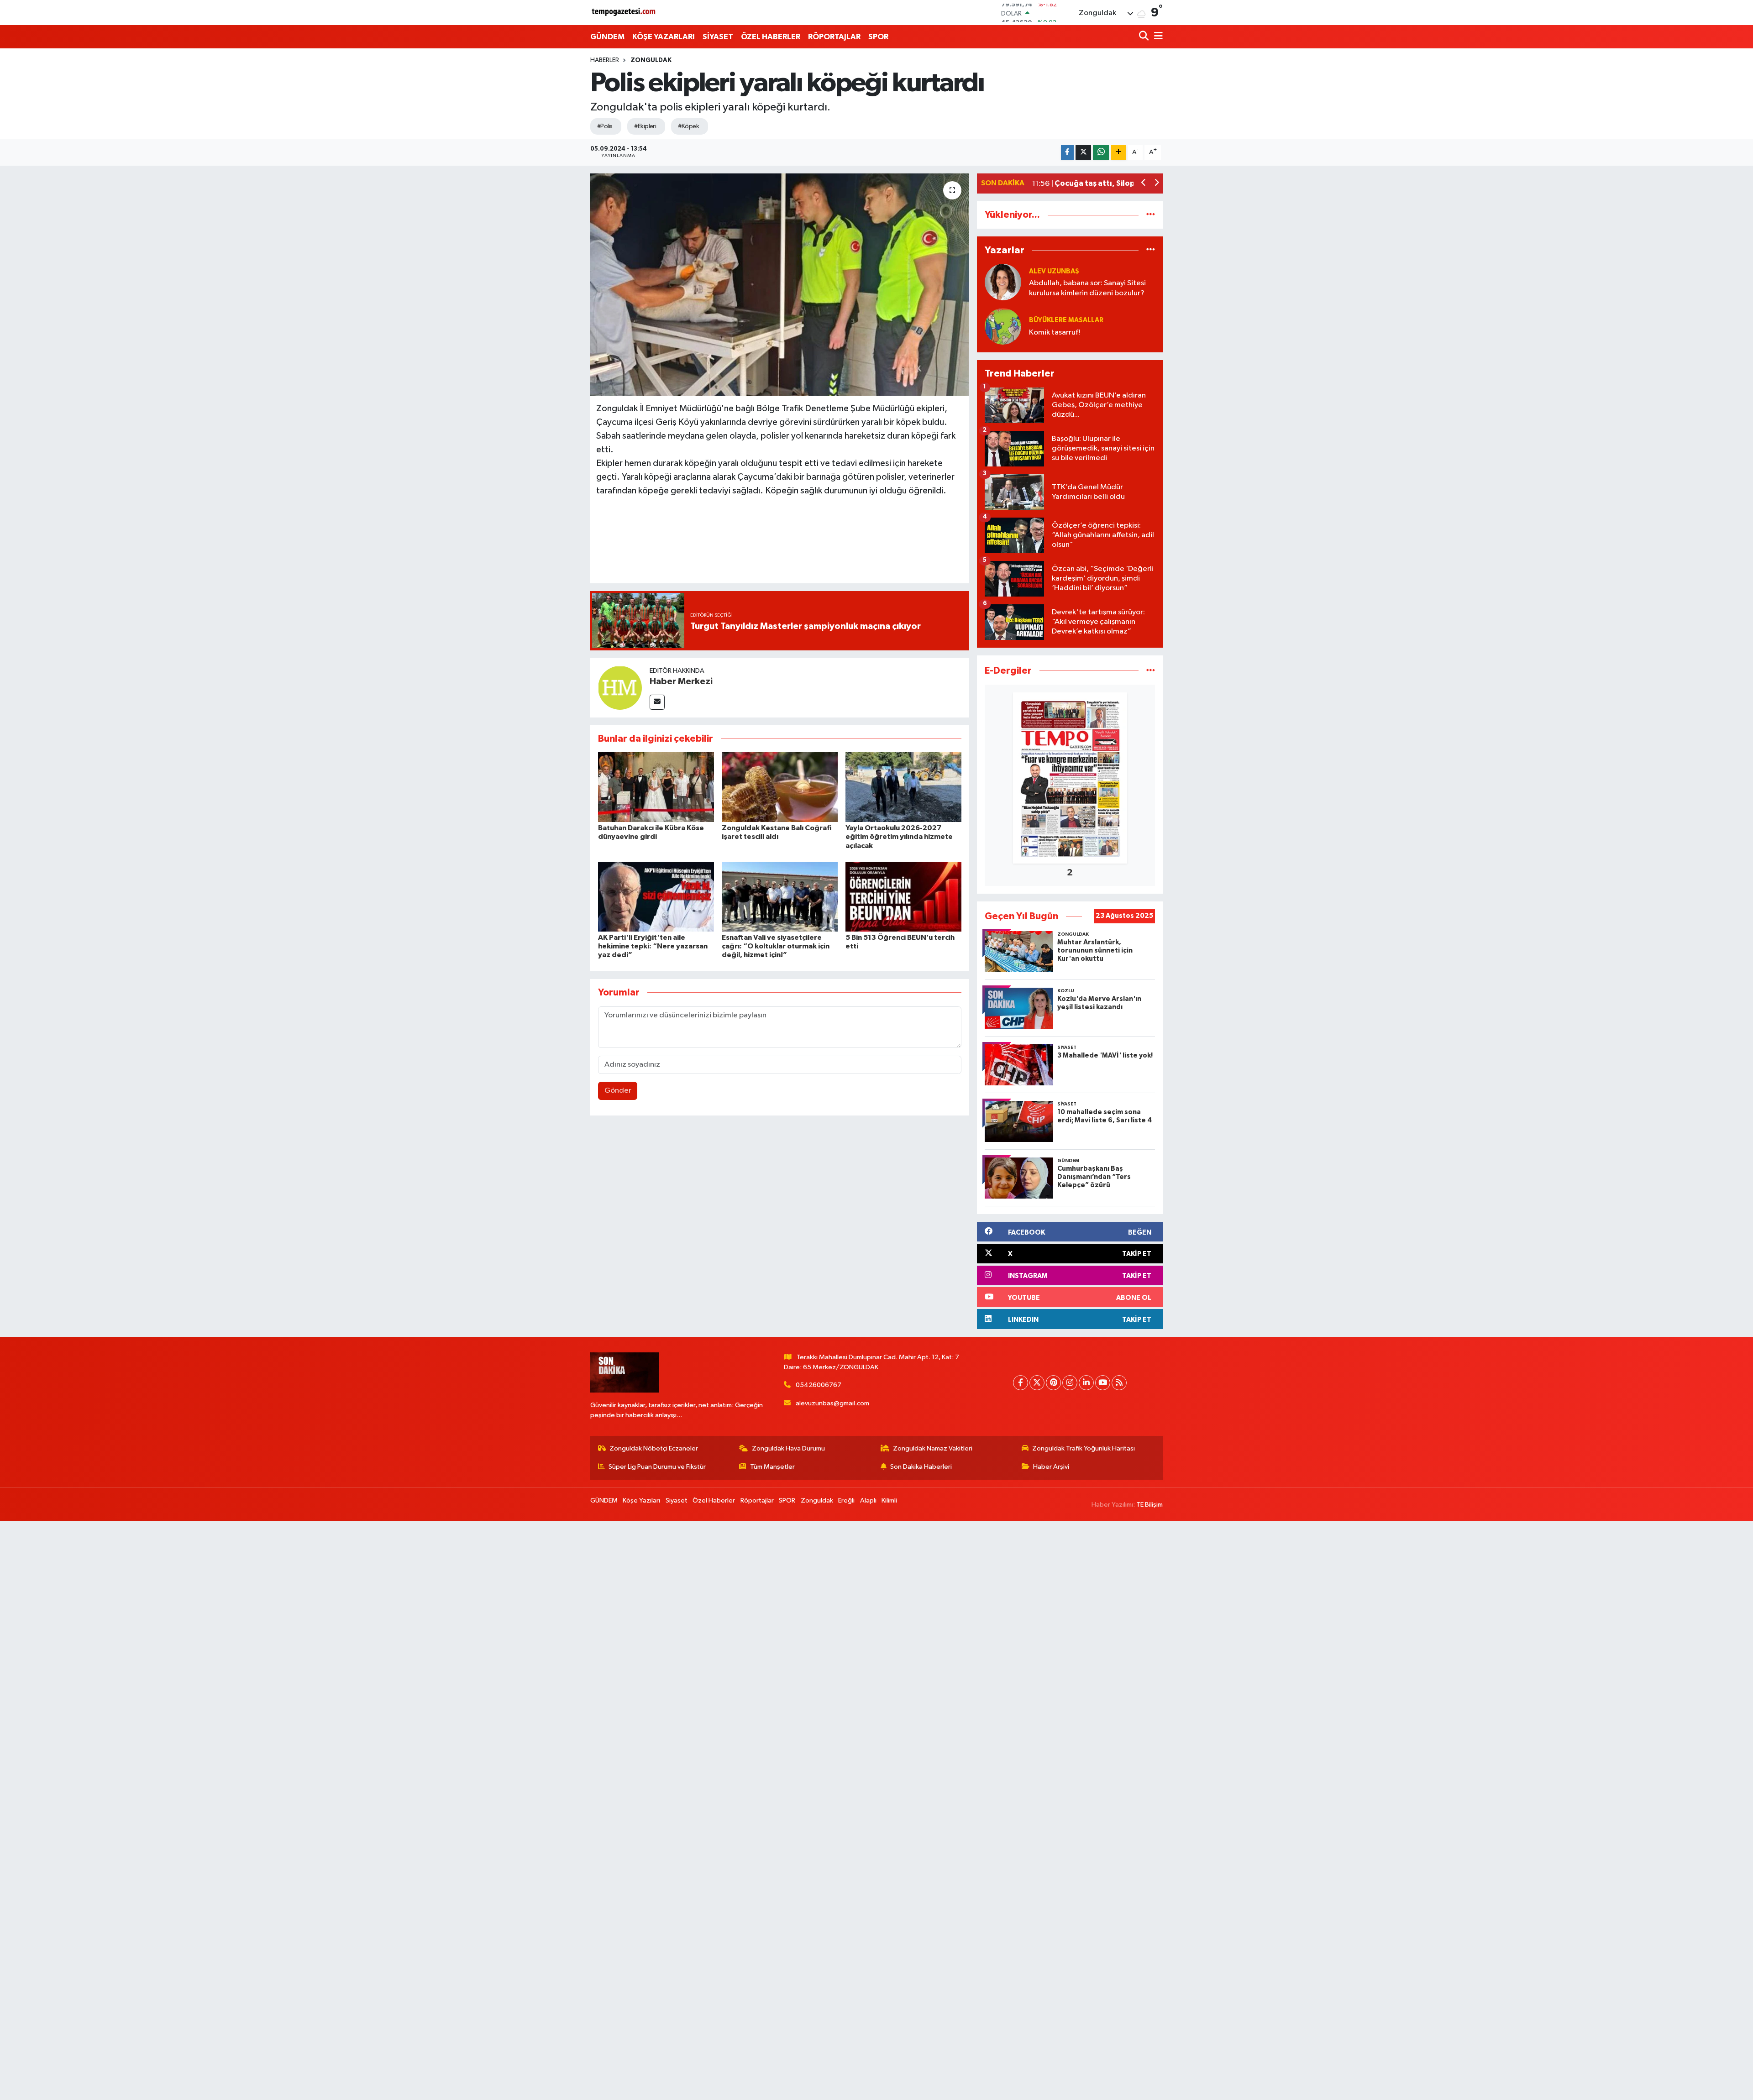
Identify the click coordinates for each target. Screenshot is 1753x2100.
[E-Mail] (657, 702)
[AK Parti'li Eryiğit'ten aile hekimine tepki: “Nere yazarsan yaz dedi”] (656, 897)
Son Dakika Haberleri (921, 1467)
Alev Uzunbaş (1054, 271)
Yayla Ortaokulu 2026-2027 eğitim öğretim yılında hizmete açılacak (899, 837)
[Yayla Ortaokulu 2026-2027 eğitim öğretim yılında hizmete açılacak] (903, 787)
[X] (1037, 1383)
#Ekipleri (645, 126)
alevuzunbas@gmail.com (832, 1403)
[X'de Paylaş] (1083, 153)
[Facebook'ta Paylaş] (1067, 153)
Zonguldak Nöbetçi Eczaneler (654, 1448)
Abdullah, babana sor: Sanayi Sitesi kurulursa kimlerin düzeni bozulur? (1087, 288)
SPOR (878, 37)
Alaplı (868, 1500)
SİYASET (718, 37)
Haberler (605, 60)
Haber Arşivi (1051, 1467)
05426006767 (819, 1385)
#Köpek (688, 126)
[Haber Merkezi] (620, 688)
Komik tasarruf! (1055, 333)
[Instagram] (1070, 1383)
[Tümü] (1151, 215)
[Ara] (1145, 37)
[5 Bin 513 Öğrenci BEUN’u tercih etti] (903, 897)
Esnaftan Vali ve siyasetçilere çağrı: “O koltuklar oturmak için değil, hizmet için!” (776, 946)
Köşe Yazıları (641, 1500)
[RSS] (1119, 1383)
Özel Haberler (714, 1500)
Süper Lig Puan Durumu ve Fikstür (657, 1467)
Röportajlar (757, 1500)
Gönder (618, 1091)
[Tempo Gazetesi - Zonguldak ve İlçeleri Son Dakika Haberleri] (625, 13)
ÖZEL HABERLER (771, 37)
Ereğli (846, 1500)
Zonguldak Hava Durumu (788, 1448)
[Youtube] (1103, 1383)
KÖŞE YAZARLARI (664, 37)
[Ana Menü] (1157, 37)
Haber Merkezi (681, 681)
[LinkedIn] (1086, 1383)
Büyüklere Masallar (1066, 320)
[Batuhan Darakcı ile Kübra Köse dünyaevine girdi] (656, 787)
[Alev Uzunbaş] (1003, 282)
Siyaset (677, 1500)
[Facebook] (1021, 1383)
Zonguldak (651, 60)
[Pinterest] (1053, 1383)
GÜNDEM (607, 37)
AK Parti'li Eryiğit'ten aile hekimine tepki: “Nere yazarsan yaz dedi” (653, 946)
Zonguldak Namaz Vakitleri (933, 1448)
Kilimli (889, 1500)
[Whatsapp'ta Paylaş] (1101, 153)
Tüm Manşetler (772, 1467)
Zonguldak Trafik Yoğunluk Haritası (1084, 1448)
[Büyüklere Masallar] (1003, 326)
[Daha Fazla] (1119, 153)
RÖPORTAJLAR (834, 37)
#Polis (605, 126)
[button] (1144, 184)
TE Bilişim (1149, 1505)
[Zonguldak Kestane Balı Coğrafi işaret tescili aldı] (780, 787)
